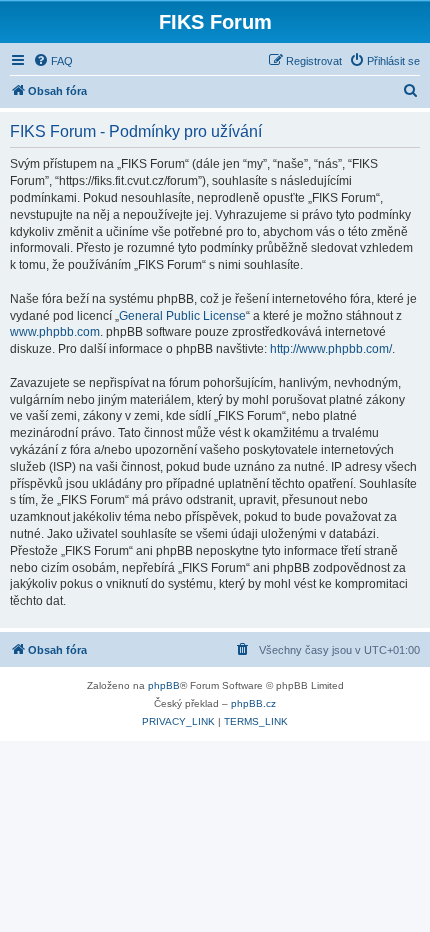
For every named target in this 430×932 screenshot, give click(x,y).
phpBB (164, 685)
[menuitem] (53, 61)
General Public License (182, 316)
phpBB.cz (253, 703)
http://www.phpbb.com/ (331, 349)
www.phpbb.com (55, 332)
